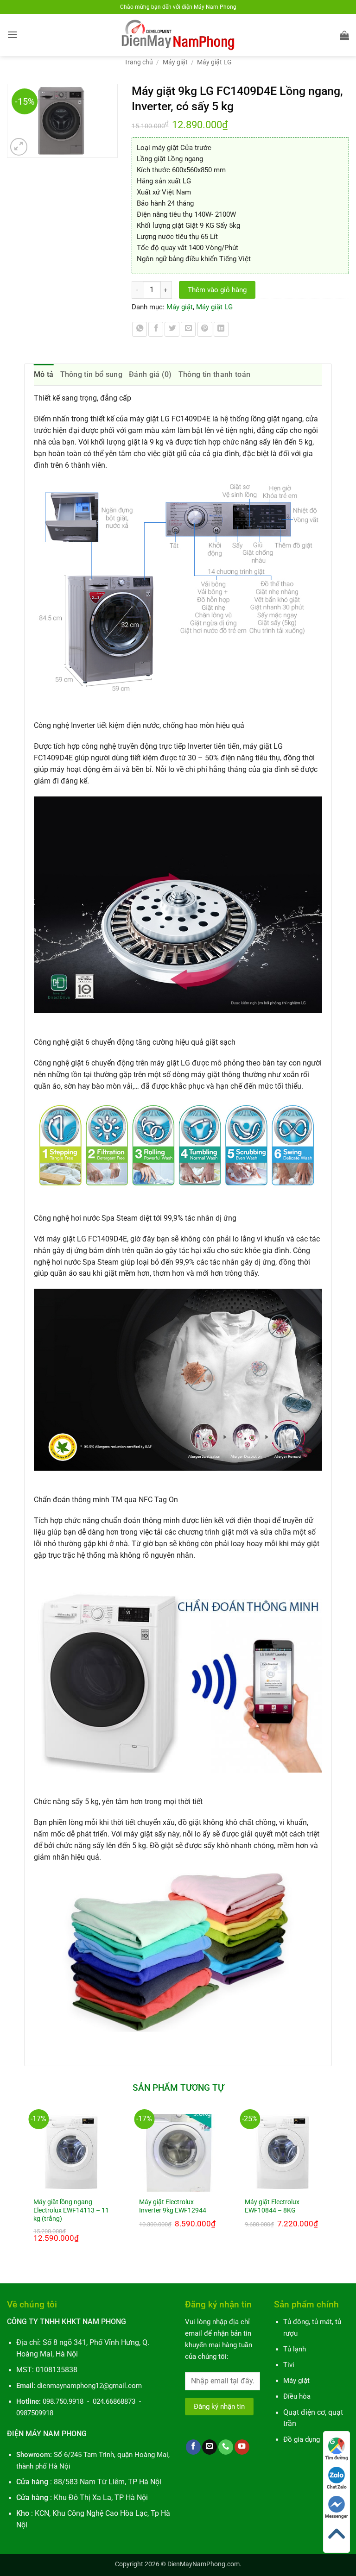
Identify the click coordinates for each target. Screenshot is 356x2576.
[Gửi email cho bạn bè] (188, 329)
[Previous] (25, 2189)
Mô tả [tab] (44, 374)
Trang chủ (139, 62)
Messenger (337, 2516)
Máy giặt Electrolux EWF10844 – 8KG (272, 2206)
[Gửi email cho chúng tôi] (210, 2447)
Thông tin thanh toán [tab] (214, 374)
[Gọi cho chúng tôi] (226, 2447)
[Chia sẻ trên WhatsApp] (140, 329)
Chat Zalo (337, 2487)
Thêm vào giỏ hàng (217, 290)
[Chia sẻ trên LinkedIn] (221, 329)
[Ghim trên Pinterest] (205, 329)
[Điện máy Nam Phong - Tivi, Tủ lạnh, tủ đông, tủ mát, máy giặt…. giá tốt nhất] (178, 35)
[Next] (331, 2189)
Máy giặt (175, 62)
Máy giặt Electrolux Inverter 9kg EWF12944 (173, 2206)
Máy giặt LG (214, 62)
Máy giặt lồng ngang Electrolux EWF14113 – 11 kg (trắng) (71, 2210)
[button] (13, 35)
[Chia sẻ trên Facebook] (156, 329)
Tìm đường (337, 2458)
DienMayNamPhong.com (203, 2564)
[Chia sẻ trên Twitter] (172, 329)
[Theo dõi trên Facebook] (193, 2447)
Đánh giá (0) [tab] (150, 374)
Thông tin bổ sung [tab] (91, 374)
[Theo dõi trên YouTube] (242, 2447)
